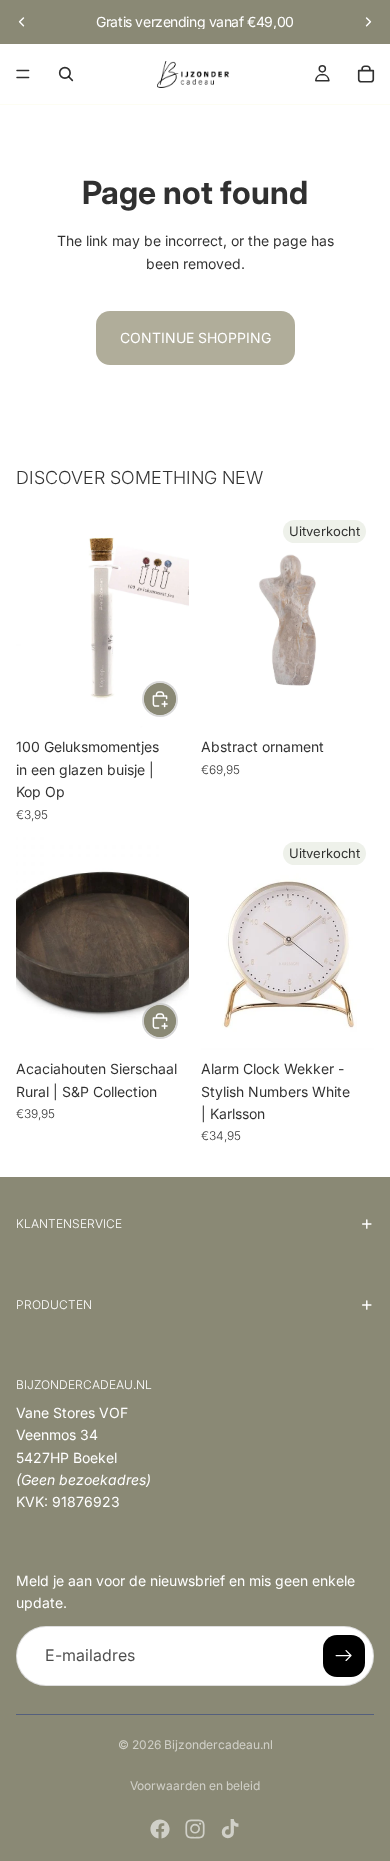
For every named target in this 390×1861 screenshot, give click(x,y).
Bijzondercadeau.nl (218, 1744)
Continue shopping (195, 337)
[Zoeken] (66, 74)
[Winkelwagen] (366, 74)
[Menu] (23, 74)
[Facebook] (160, 1829)
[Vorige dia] (22, 22)
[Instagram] (195, 1829)
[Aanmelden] (344, 1656)
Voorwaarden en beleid (195, 1785)
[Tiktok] (230, 1829)
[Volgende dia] (368, 22)
